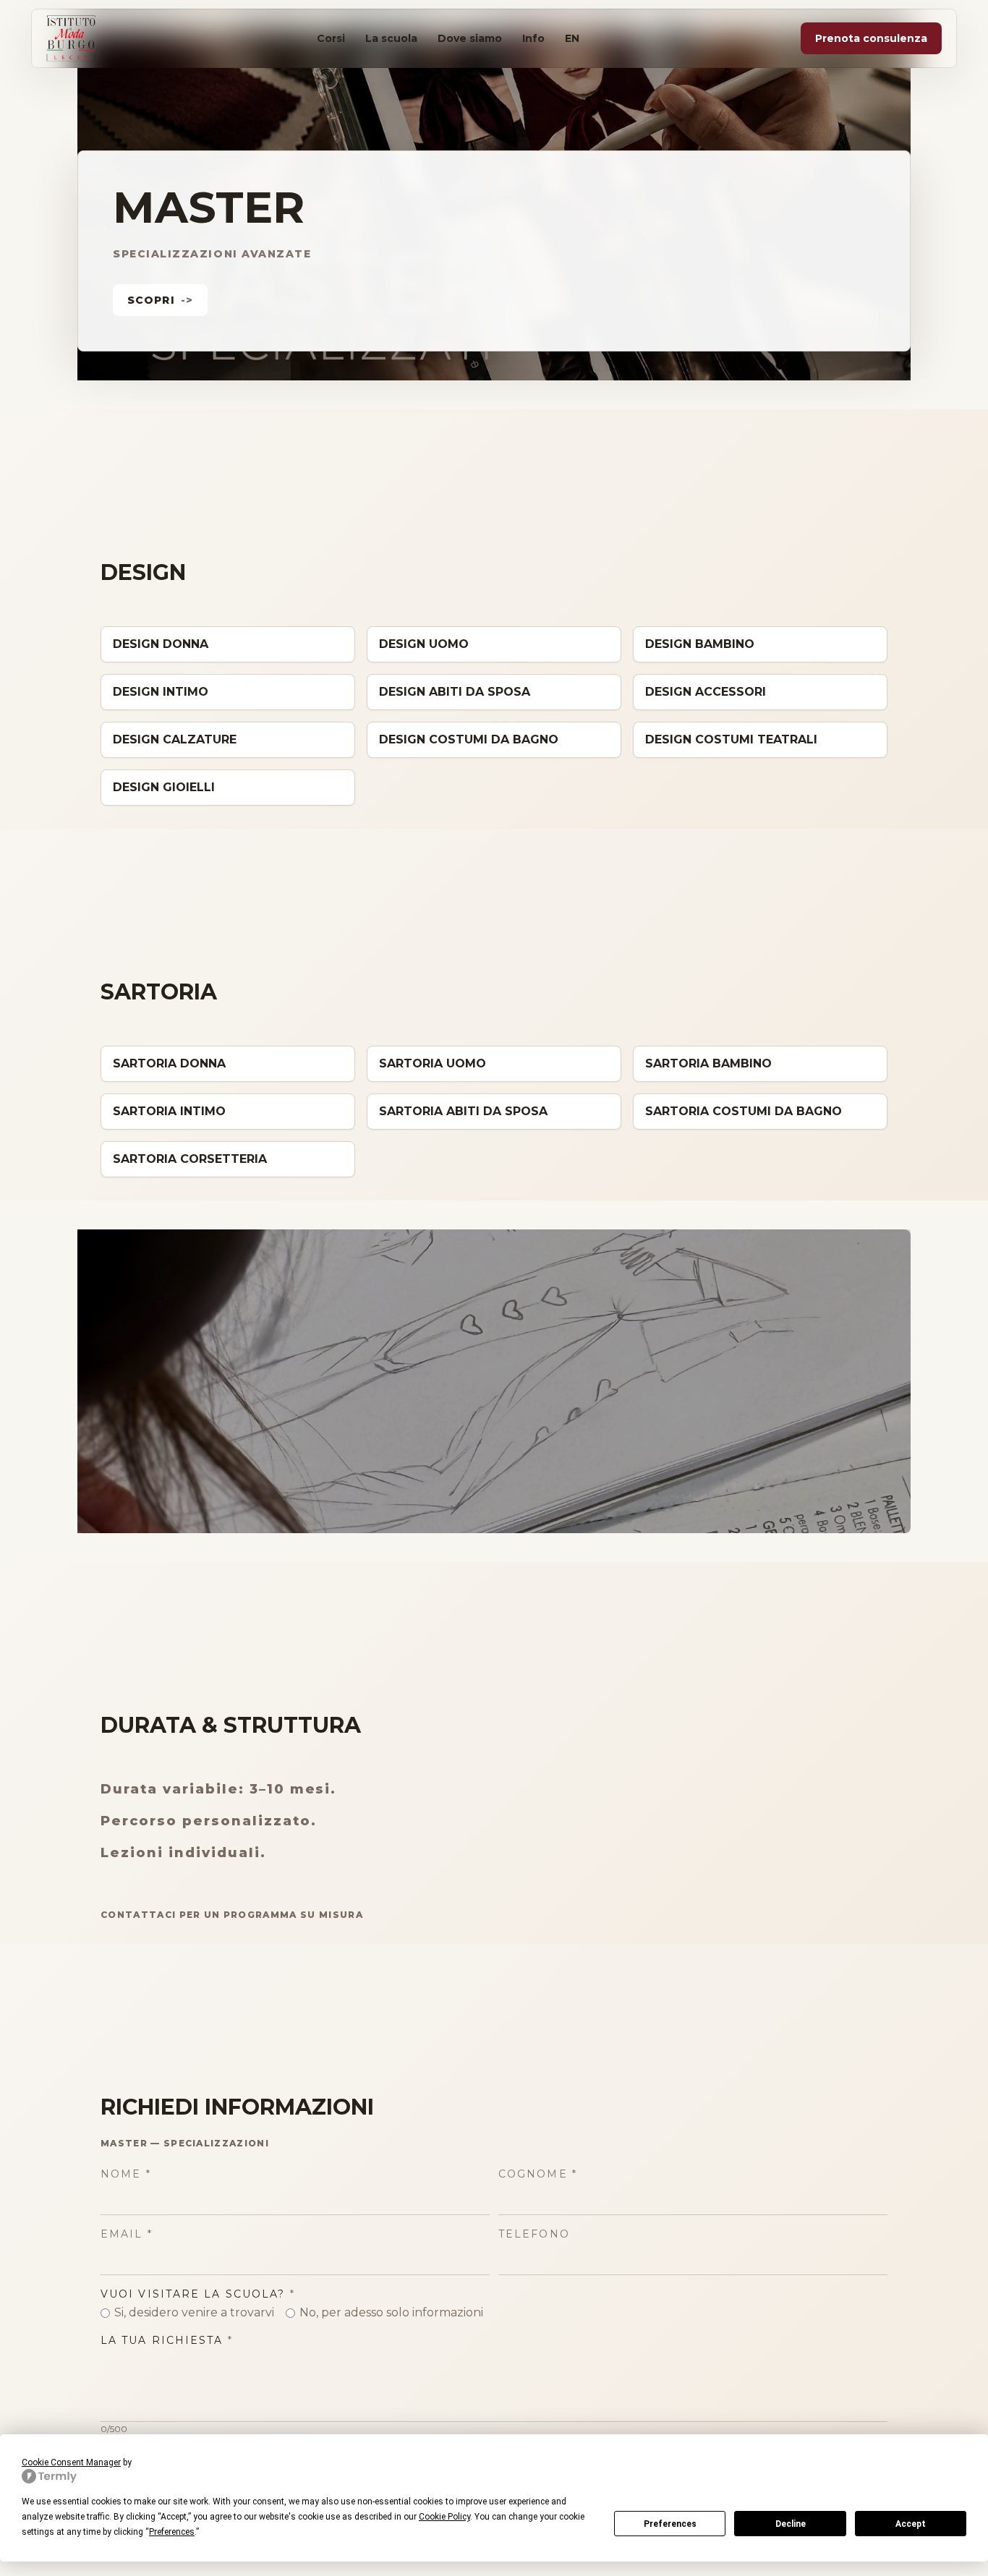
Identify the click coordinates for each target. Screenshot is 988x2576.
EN (572, 38)
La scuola (391, 38)
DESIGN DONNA (161, 644)
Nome (126, 2174)
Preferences (670, 2524)
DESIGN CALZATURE (175, 739)
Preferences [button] (172, 2532)
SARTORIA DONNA (169, 1063)
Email (127, 2234)
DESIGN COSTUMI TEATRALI (731, 739)
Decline (791, 2524)
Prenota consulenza (871, 38)
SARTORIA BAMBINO (708, 1063)
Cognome (538, 2174)
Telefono (534, 2234)
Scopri (160, 300)
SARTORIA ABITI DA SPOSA (463, 1111)
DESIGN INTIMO (161, 692)
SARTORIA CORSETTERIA (190, 1159)
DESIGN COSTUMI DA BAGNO (469, 739)
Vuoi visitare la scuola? (198, 2294)
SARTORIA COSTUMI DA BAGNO (744, 1111)
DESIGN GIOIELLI (164, 787)
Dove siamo (470, 38)
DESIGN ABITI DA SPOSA (455, 692)
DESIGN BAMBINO (700, 644)
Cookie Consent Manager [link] (71, 2462)
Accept (911, 2524)
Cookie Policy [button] (444, 2517)
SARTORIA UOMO (433, 1063)
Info (533, 38)
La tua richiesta (167, 2340)
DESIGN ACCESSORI (706, 692)
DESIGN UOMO (424, 644)
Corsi (331, 38)
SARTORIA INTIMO (169, 1111)
